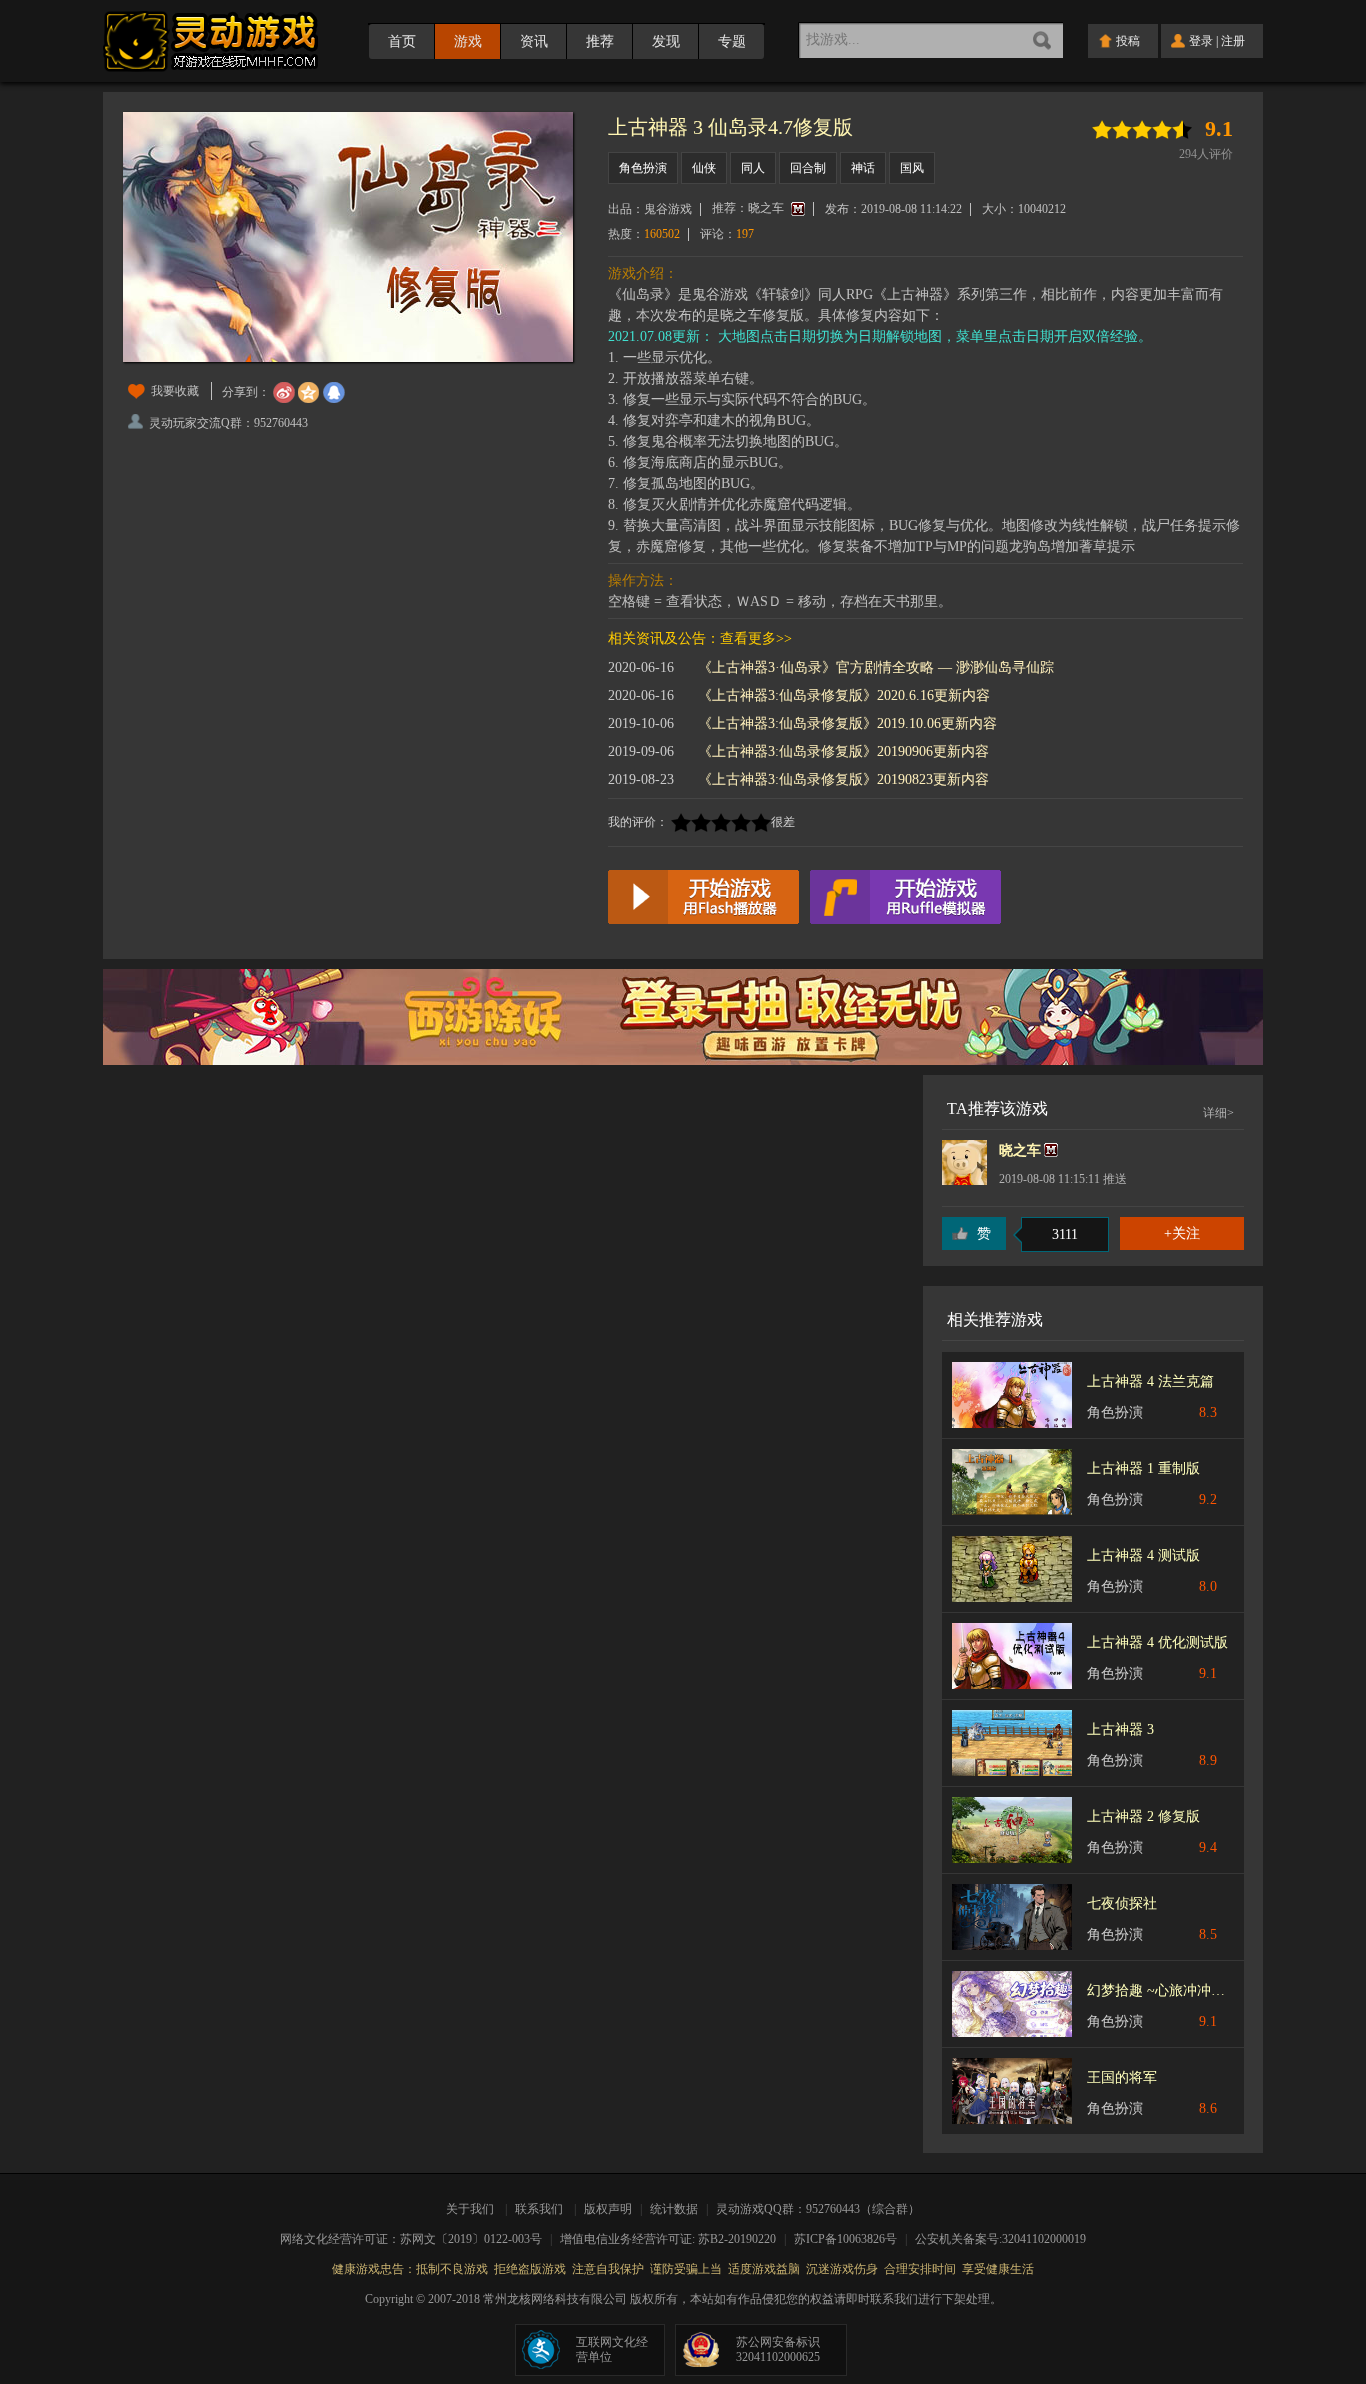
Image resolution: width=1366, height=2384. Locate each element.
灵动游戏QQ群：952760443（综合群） (818, 2209)
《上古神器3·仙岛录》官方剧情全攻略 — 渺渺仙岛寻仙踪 (876, 667)
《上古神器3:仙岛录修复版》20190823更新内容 (843, 779)
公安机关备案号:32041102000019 (1000, 2239)
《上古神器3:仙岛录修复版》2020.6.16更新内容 (844, 695)
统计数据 (675, 2209)
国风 (912, 168)
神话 (863, 168)
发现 (666, 41)
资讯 (534, 41)
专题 (732, 41)
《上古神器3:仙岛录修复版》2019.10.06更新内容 (847, 723)
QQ (334, 393)
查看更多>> (756, 638)
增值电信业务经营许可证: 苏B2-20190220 (674, 2239)
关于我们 (473, 2209)
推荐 (600, 41)
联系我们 (539, 2209)
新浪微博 (284, 393)
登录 (1201, 41)
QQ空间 (309, 393)
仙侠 (704, 168)
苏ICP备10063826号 (852, 2239)
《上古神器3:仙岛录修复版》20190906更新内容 (843, 751)
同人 (753, 168)
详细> (1218, 1113)
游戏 (468, 41)
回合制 (808, 168)
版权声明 (608, 2209)
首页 (402, 41)
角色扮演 (643, 168)
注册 (1233, 41)
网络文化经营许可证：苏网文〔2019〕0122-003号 (417, 2239)
